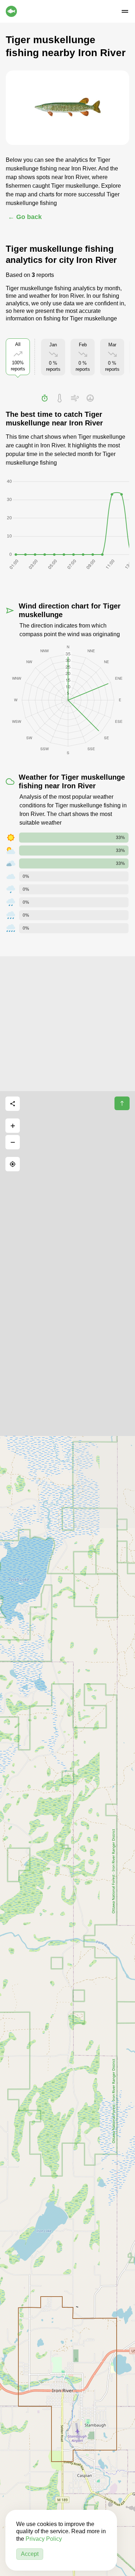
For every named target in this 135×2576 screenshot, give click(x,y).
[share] (13, 1104)
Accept (30, 2554)
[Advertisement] (67, 1024)
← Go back (25, 217)
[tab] (45, 398)
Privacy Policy (44, 2539)
